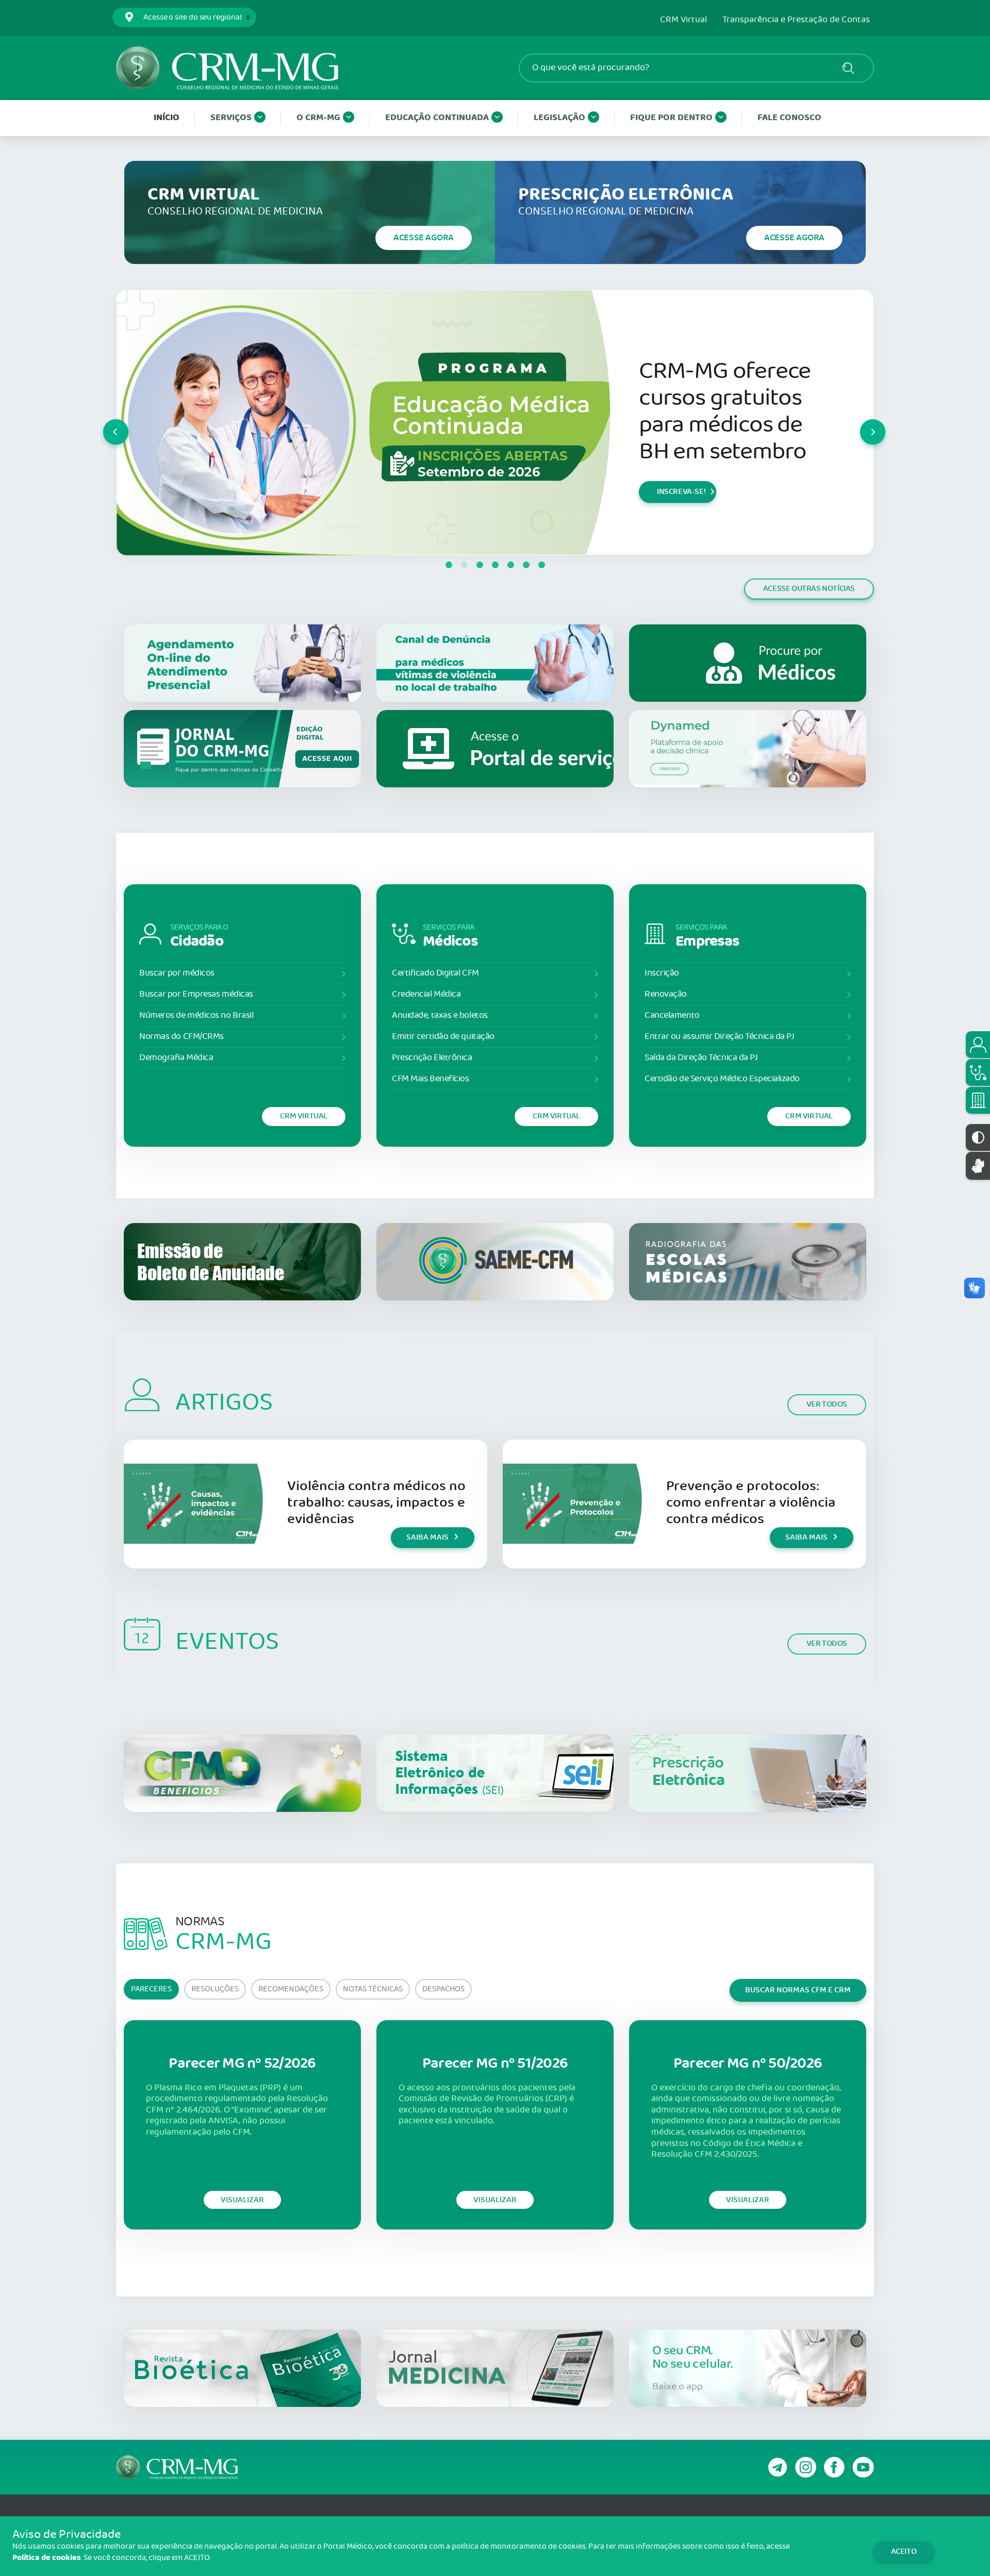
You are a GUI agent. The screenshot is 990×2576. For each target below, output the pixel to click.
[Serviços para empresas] (978, 1100)
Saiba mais (427, 1537)
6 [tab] (526, 565)
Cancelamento (672, 1015)
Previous (104, 422)
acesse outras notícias (809, 589)
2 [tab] (464, 565)
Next (861, 422)
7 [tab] (541, 565)
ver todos (827, 1404)
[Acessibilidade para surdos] (978, 1166)
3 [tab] (480, 565)
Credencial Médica (426, 994)
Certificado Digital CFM (435, 973)
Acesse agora (424, 238)
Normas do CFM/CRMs (181, 1037)
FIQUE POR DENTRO (671, 118)
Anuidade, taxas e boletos (440, 1015)
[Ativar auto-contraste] (978, 1137)
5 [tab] (510, 565)
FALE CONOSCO (789, 118)
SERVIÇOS (231, 118)
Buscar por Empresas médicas (196, 994)
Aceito (904, 2552)
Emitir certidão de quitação (443, 1037)
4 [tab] (495, 565)
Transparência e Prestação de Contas (796, 20)
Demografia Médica (176, 1058)
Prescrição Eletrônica (432, 1058)
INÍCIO (167, 118)
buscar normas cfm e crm (798, 1990)
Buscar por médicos (177, 973)
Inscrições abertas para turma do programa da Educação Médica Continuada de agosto (730, 417)
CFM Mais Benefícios (430, 1079)
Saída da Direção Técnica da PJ (701, 1058)
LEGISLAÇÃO (559, 118)
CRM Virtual (683, 20)
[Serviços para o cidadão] (978, 1045)
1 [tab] (449, 565)
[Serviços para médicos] (978, 1072)
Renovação (666, 994)
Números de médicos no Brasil (196, 1015)
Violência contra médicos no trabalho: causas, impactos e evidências (376, 1503)
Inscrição (662, 973)
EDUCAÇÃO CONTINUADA (437, 118)
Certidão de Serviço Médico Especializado (722, 1079)
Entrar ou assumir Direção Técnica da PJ (719, 1037)
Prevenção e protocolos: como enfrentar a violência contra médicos (751, 1503)
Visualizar (242, 2200)
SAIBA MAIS (677, 524)
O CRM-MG (318, 118)
